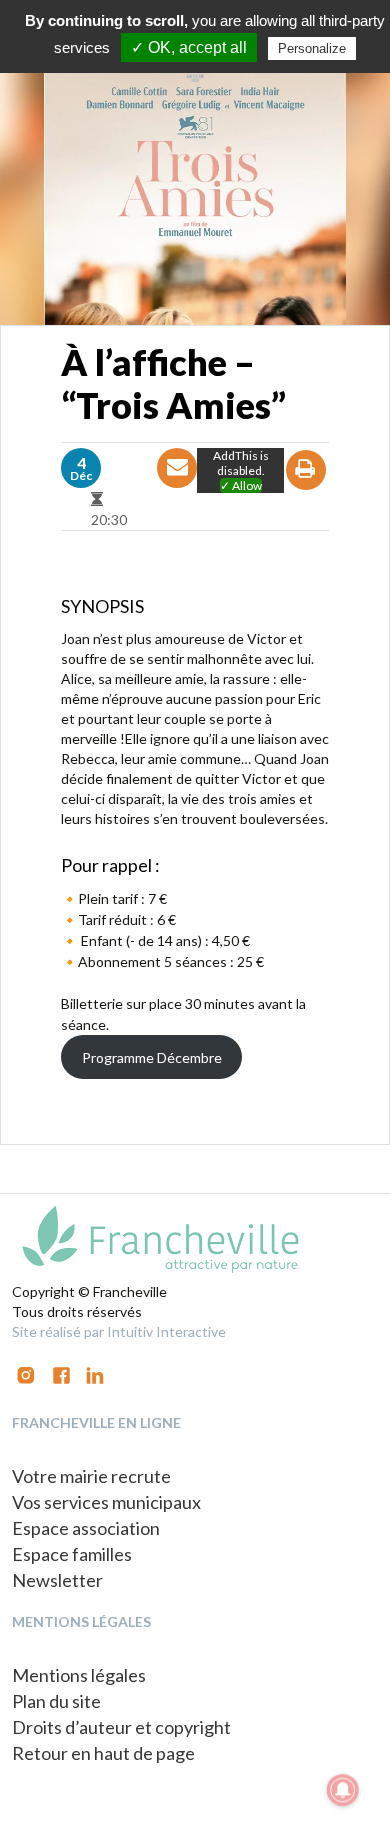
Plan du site (56, 1701)
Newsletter (57, 1580)
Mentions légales (79, 1675)
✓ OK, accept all (189, 47)
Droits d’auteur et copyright (121, 1727)
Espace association (86, 1528)
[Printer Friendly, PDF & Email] (306, 487)
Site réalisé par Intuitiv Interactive (119, 1331)
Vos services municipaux (106, 1502)
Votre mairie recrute (91, 1476)
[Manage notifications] (343, 1790)
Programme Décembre (152, 1057)
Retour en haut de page (103, 1753)
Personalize (312, 48)
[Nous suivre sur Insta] (26, 1373)
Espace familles (72, 1554)
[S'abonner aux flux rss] (61, 1373)
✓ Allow (241, 485)
